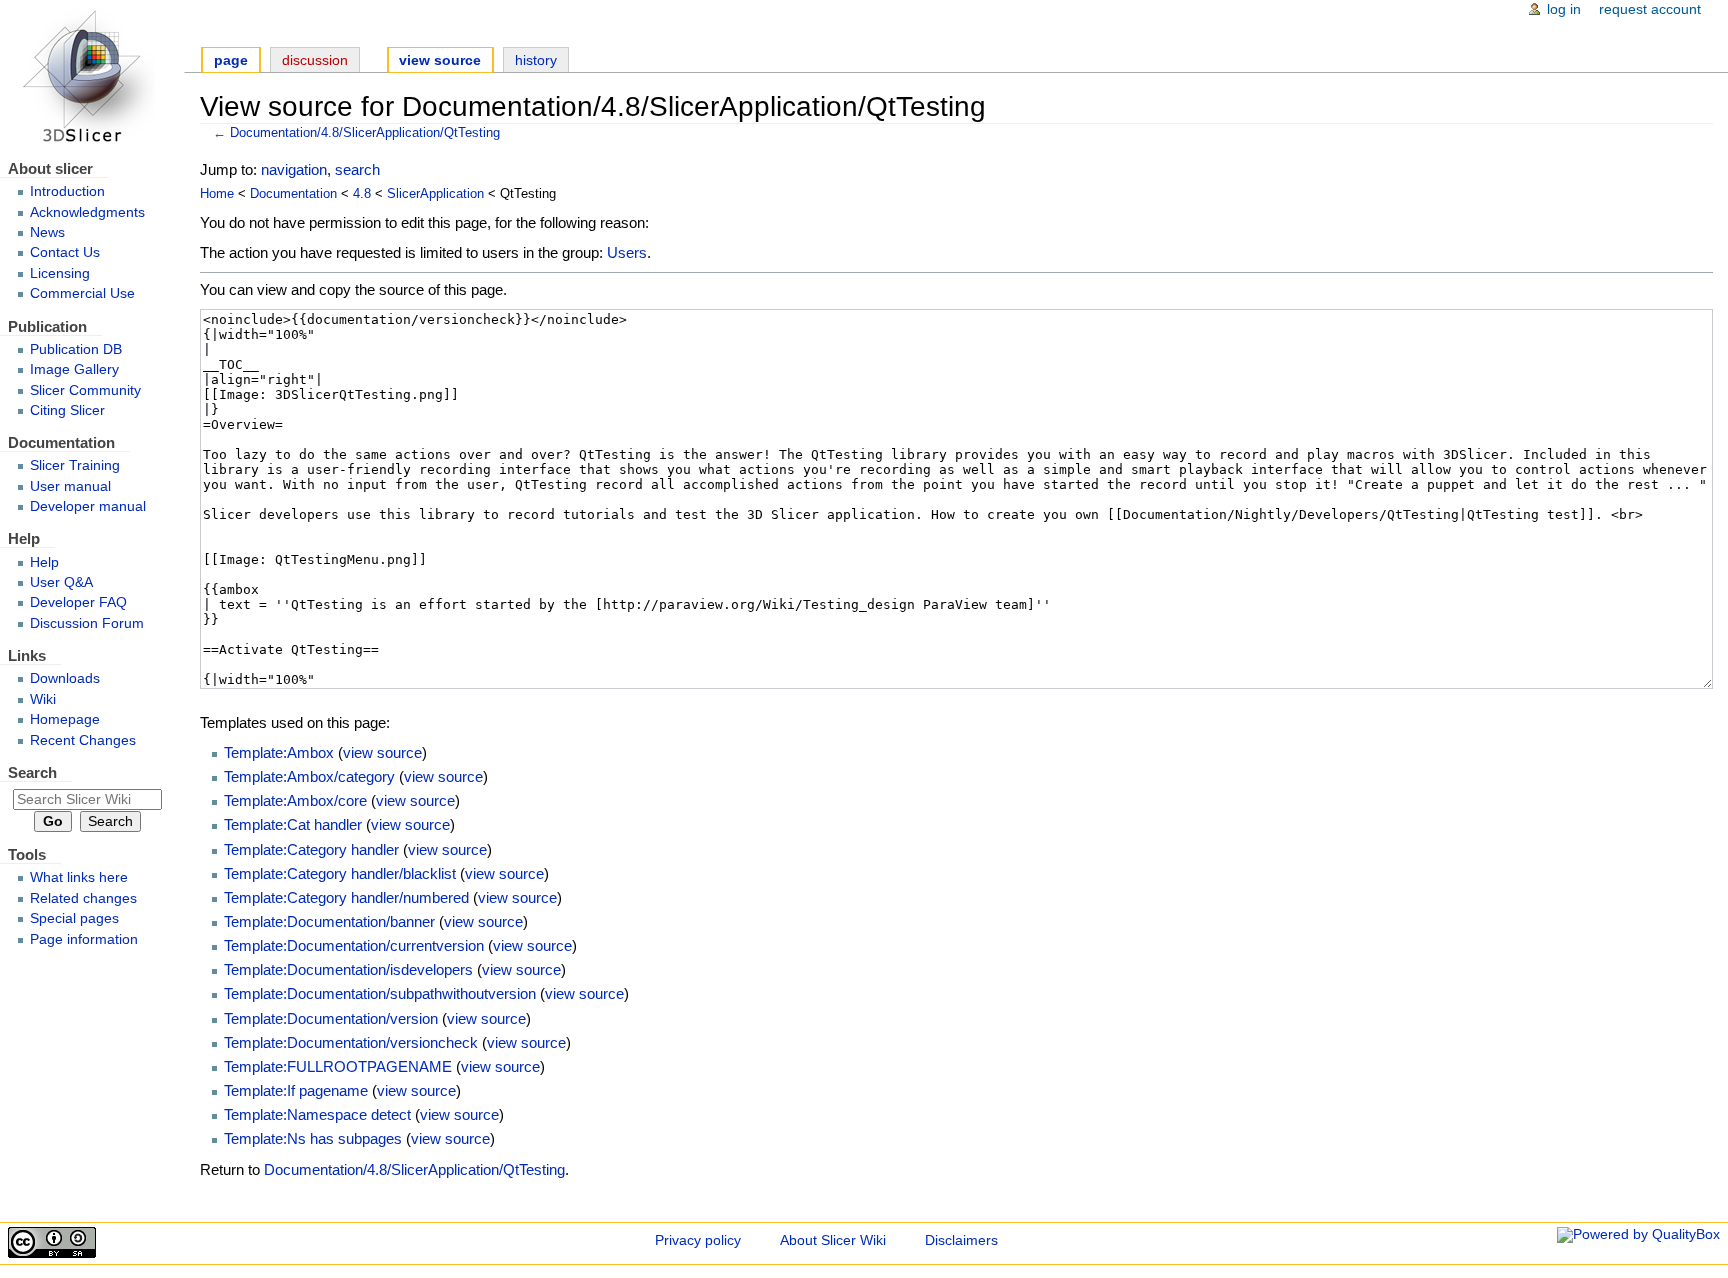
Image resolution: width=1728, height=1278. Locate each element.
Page (231, 60)
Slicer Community (85, 390)
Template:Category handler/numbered (346, 897)
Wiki (43, 699)
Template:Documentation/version (331, 1018)
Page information (84, 939)
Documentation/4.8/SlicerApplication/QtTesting (365, 133)
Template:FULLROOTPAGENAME (338, 1066)
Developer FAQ (78, 602)
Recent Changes (83, 740)
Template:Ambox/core (295, 800)
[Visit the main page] (92, 77)
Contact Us (65, 252)
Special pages (74, 918)
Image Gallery (74, 369)
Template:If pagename (296, 1090)
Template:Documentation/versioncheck (351, 1042)
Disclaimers (961, 1240)
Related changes (83, 898)
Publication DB (76, 349)
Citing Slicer (67, 410)
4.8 (362, 194)
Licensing (60, 273)
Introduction (67, 191)
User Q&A (61, 582)
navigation (294, 169)
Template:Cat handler (293, 824)
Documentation (293, 194)
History (536, 60)
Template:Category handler (311, 849)
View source (440, 60)
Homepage (65, 719)
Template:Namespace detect (317, 1114)
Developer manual (88, 506)
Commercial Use (82, 293)
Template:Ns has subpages (313, 1138)
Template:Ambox (279, 752)
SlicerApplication (435, 194)
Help (44, 562)
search (357, 169)
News (47, 232)
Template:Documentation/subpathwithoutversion (380, 993)
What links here (79, 877)
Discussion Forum (87, 623)
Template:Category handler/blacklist (340, 873)
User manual (70, 486)
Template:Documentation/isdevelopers (348, 969)
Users (627, 252)
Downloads (65, 678)
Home (217, 194)
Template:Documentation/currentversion (354, 945)
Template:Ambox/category (309, 776)
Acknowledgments (87, 212)
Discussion (315, 60)
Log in (1564, 9)
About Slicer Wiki (833, 1240)
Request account (1650, 9)
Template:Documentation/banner (329, 921)
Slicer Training (75, 465)
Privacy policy (698, 1240)
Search (32, 772)
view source (382, 752)
